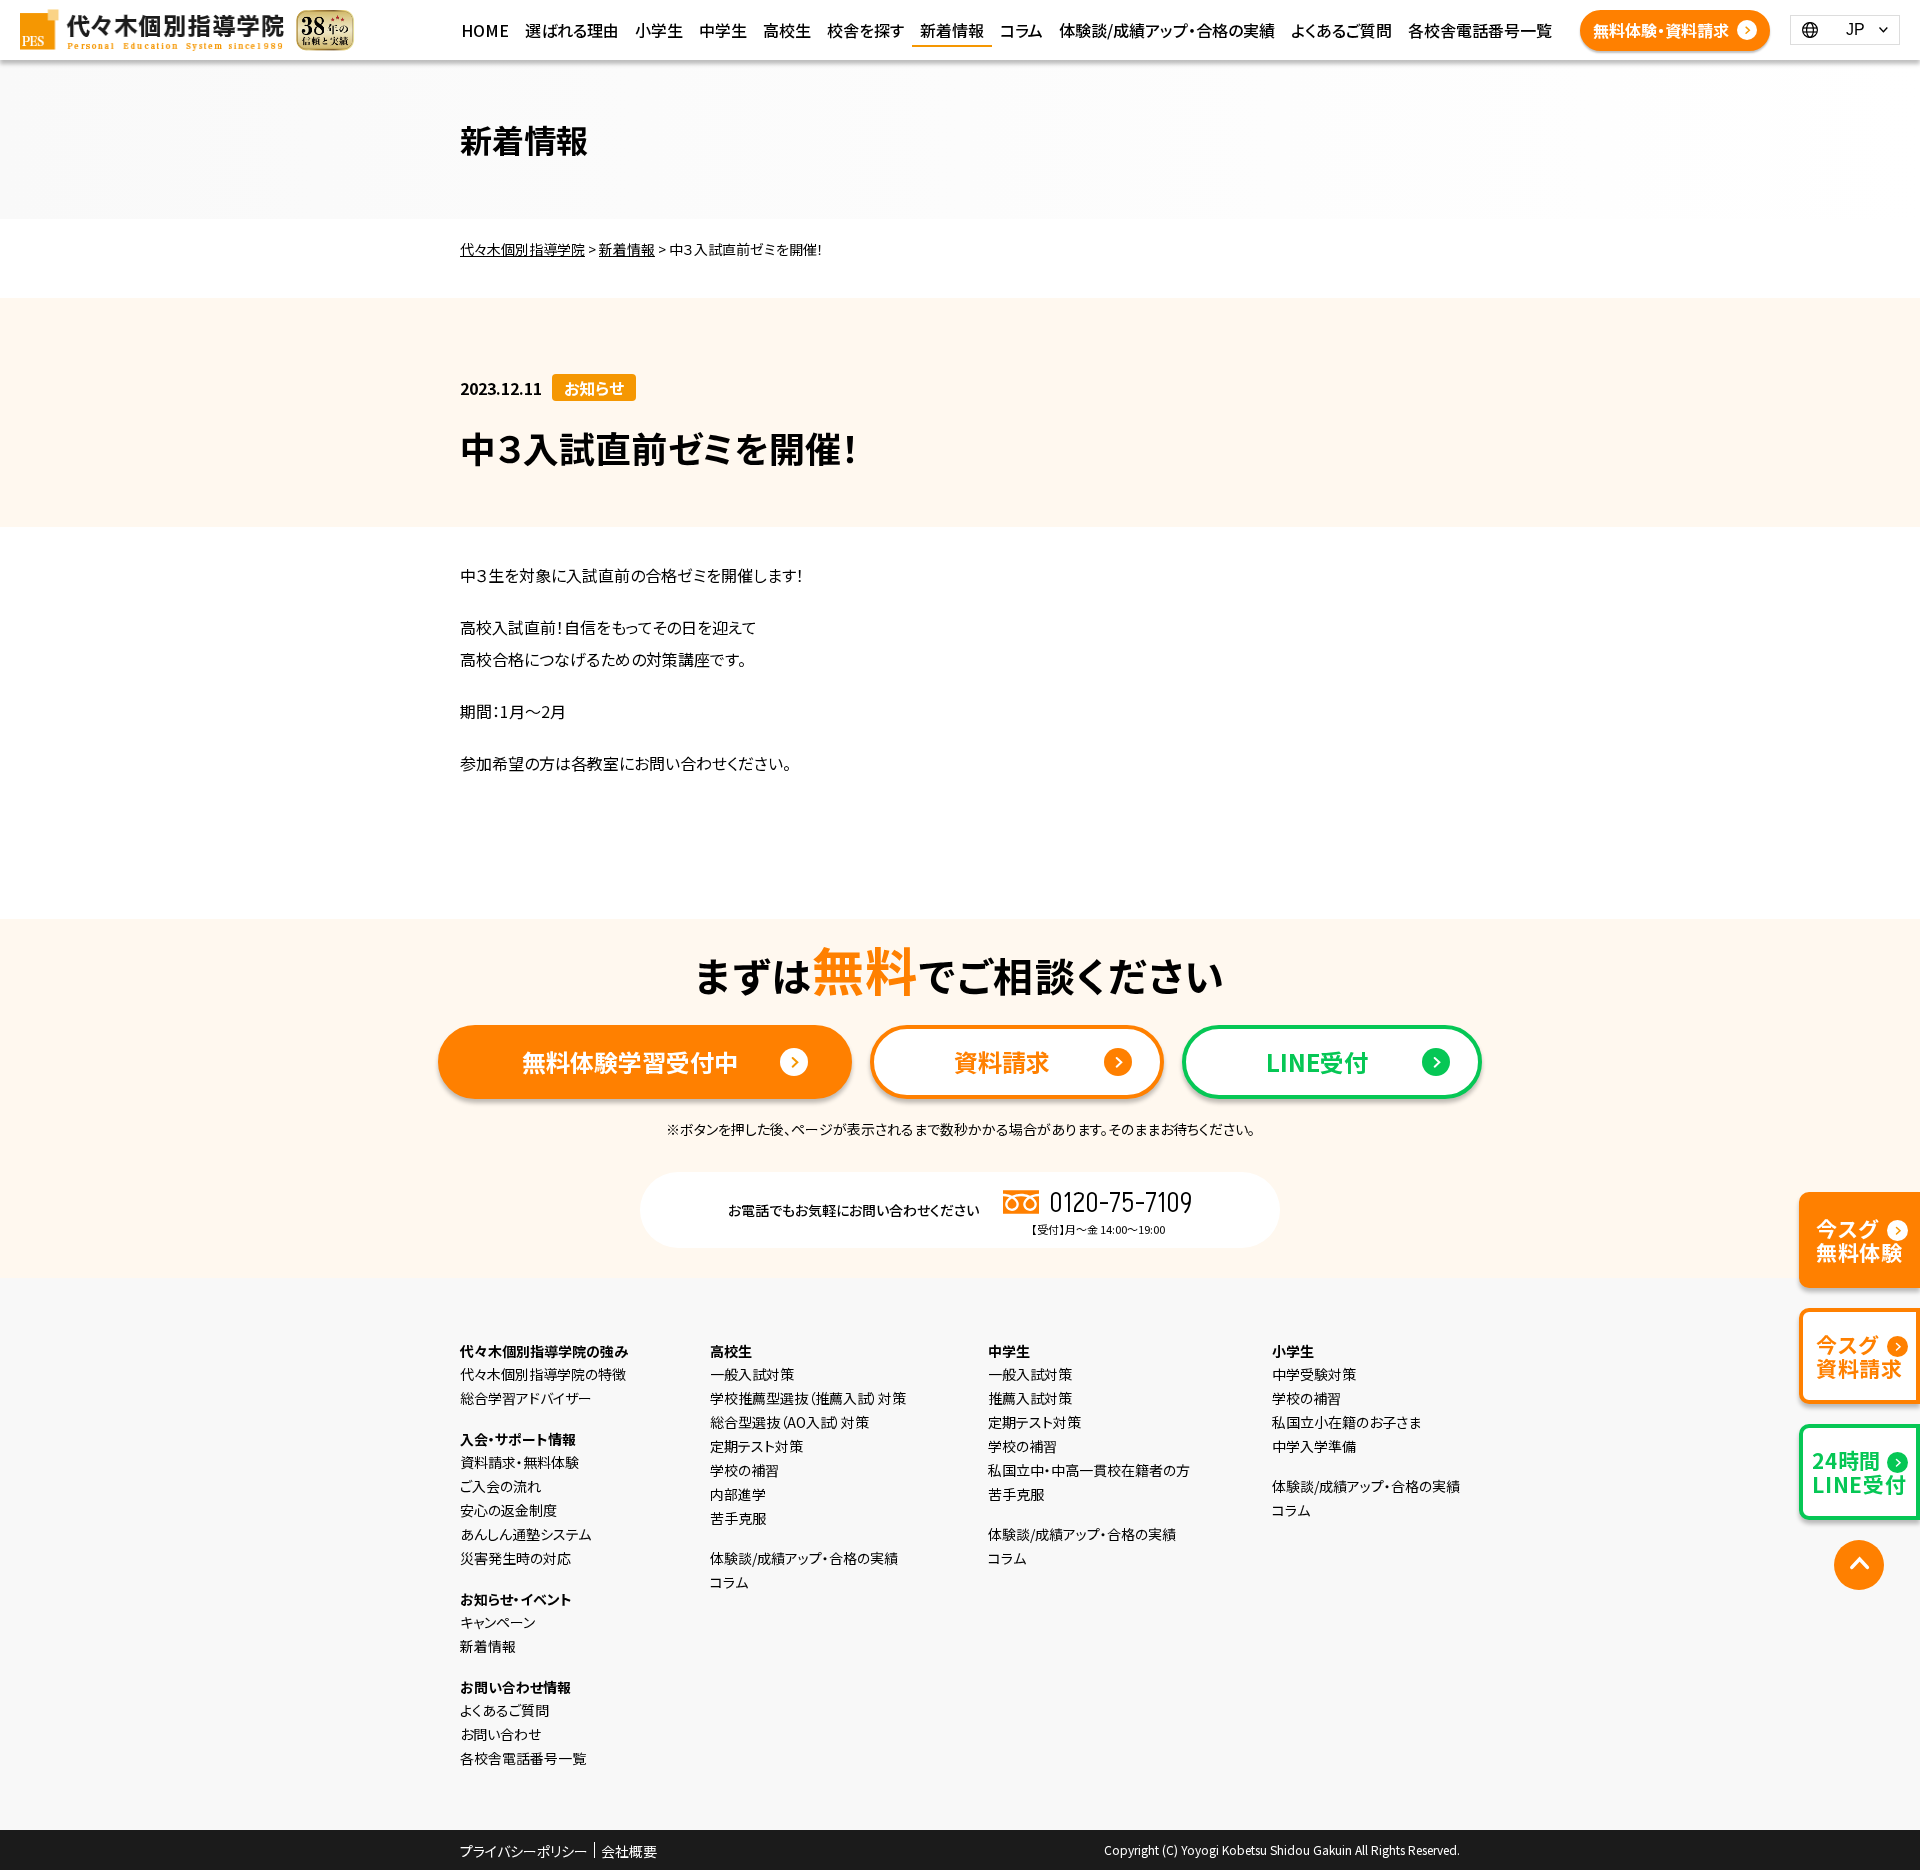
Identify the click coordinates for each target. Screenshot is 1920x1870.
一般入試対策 (752, 1374)
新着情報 (952, 30)
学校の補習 (744, 1470)
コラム (1021, 30)
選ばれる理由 (572, 30)
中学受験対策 (1314, 1374)
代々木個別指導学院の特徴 (543, 1374)
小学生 (659, 30)
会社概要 (629, 1851)
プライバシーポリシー (524, 1851)
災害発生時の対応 (515, 1558)
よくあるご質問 (1341, 30)
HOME (485, 30)
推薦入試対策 (1030, 1398)
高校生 (787, 30)
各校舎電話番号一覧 (1480, 30)
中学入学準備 (1314, 1446)
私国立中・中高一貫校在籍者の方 (1089, 1470)
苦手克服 (738, 1518)
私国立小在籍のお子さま (1346, 1422)
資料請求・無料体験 (519, 1462)
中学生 (723, 30)
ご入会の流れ (500, 1486)
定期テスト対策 (756, 1446)
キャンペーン (497, 1622)
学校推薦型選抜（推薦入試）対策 (808, 1398)
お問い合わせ (500, 1734)
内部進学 (738, 1494)
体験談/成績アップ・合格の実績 (1167, 30)
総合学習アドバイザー (526, 1398)
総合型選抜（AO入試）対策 (789, 1422)
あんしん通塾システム (525, 1534)
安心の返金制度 (508, 1510)
